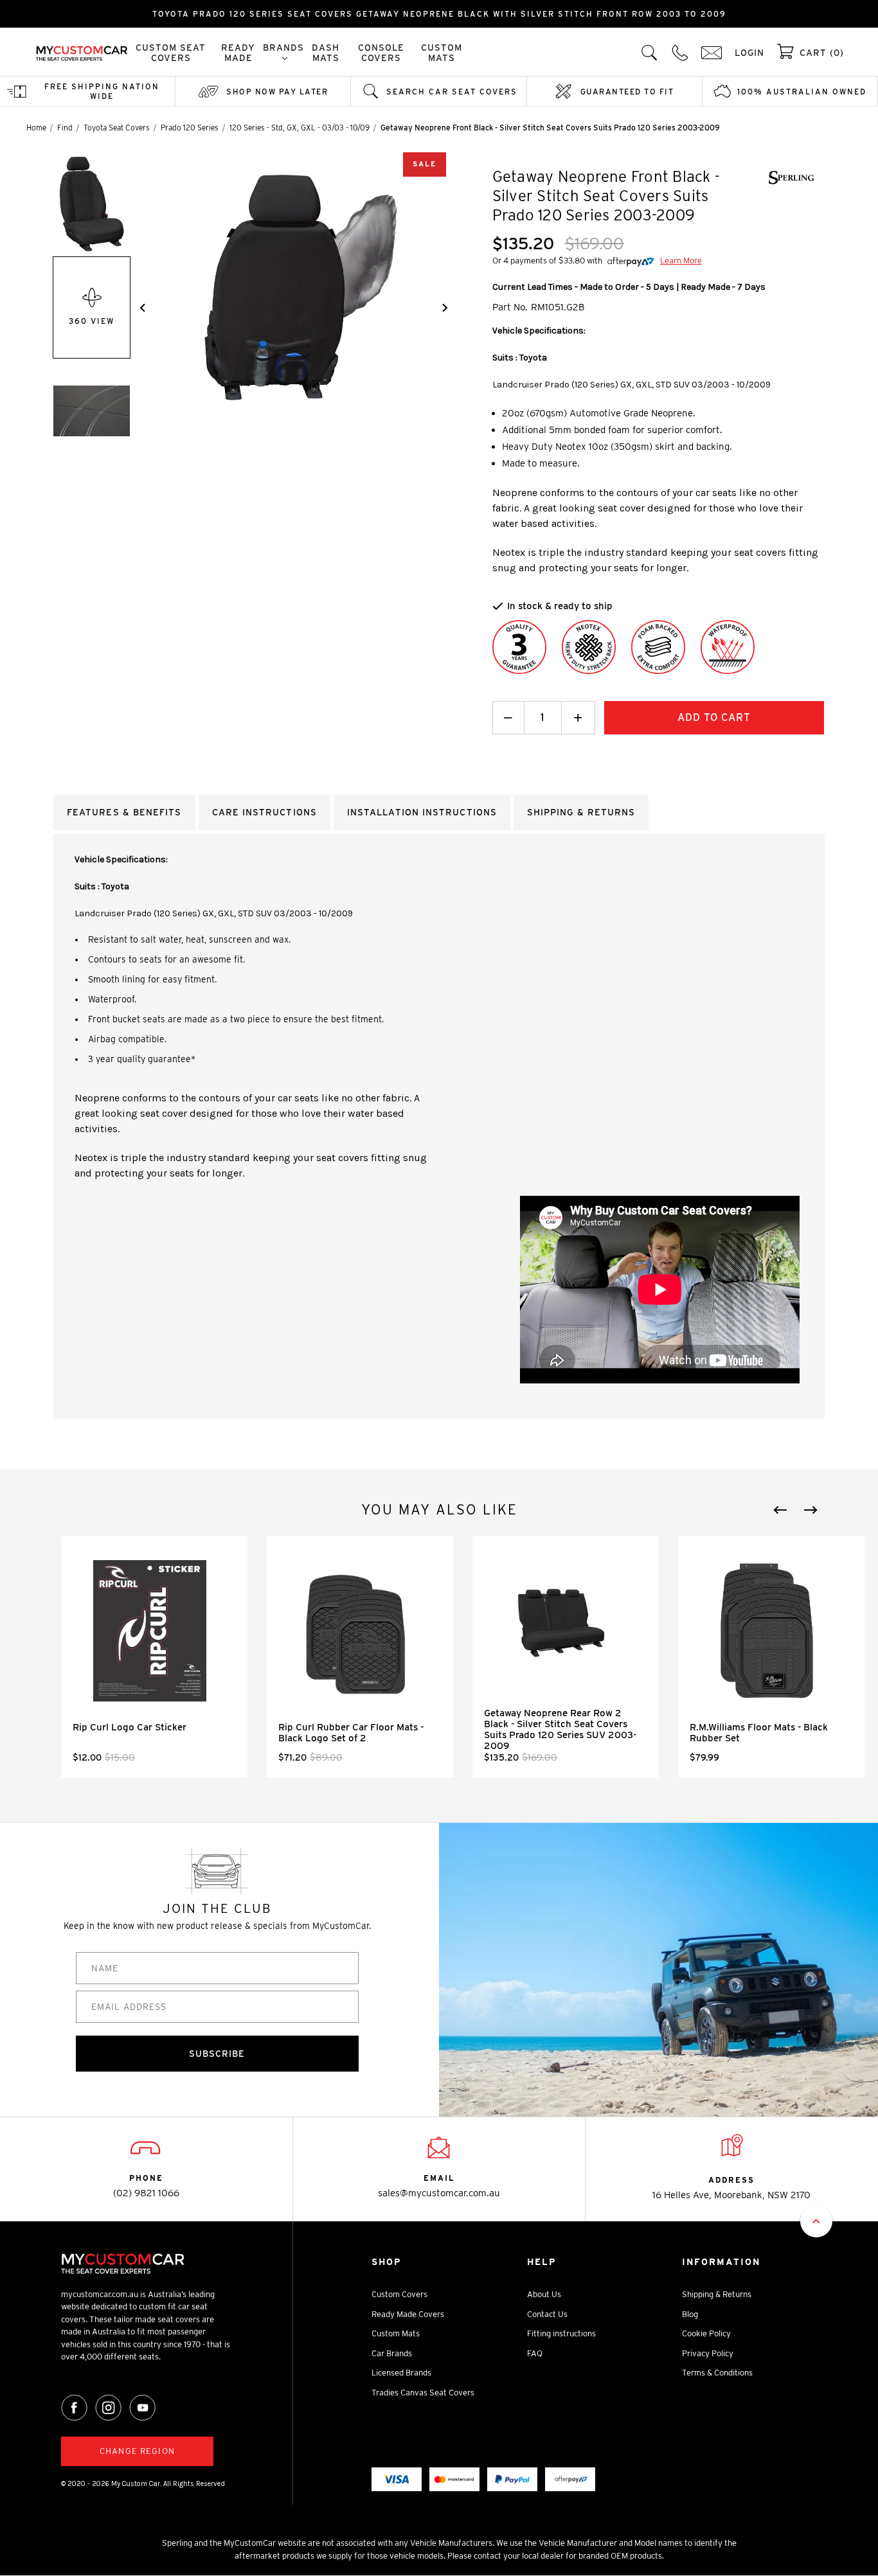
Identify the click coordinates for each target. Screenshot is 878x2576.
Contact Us (547, 2314)
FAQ (535, 2353)
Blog (690, 2314)
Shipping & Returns (717, 2294)
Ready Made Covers (408, 2314)
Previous (780, 1510)
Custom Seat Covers (171, 53)
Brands (283, 48)
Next (811, 1510)
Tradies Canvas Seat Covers (423, 2393)
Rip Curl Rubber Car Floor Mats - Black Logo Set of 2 (351, 1733)
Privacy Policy (708, 2353)
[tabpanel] (154, 1657)
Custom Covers (399, 2294)
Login (749, 53)
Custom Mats (442, 53)
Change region (137, 2451)
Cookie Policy (706, 2333)
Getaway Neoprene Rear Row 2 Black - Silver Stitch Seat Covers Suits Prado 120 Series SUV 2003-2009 (560, 1729)
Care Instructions (264, 812)
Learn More (681, 261)
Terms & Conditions (717, 2373)
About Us (544, 2294)
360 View (92, 321)
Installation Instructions (422, 812)
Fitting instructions (561, 2333)
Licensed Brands (401, 2373)
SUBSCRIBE (217, 2054)
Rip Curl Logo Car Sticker (130, 1727)
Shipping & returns (581, 812)
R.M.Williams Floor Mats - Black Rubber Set (759, 1733)
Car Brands (392, 2353)
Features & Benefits (124, 812)
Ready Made (238, 53)
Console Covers (381, 53)
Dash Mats (326, 53)
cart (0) (822, 53)
